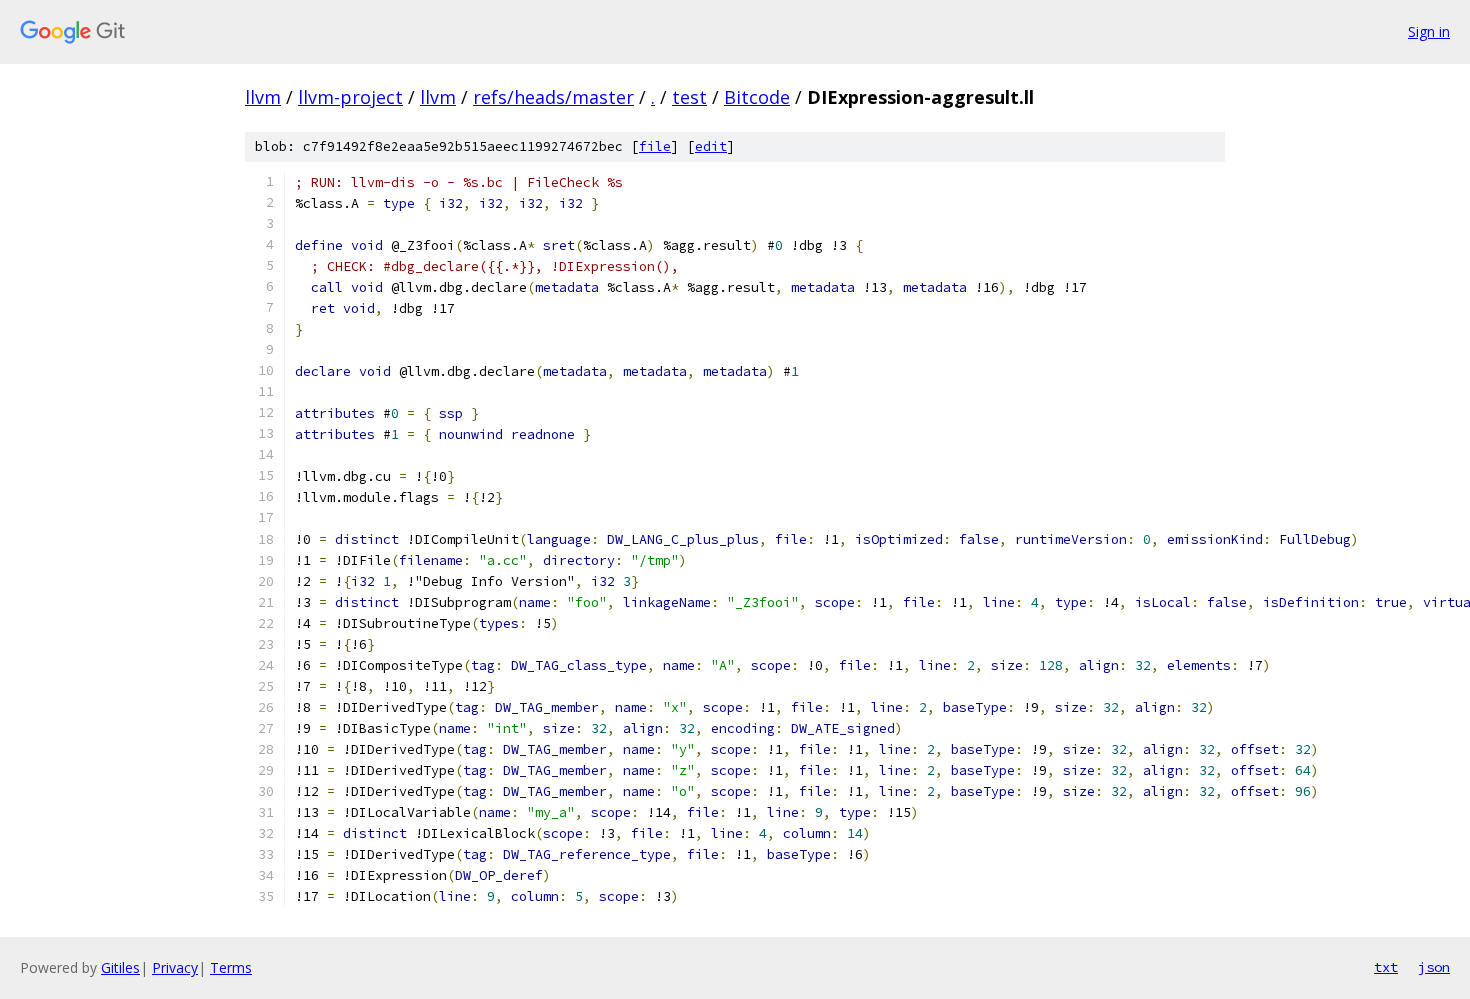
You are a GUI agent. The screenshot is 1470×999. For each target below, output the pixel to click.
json (1434, 967)
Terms (231, 967)
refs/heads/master (553, 97)
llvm (263, 97)
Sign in (1429, 31)
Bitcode (757, 97)
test (689, 97)
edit (711, 146)
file (655, 146)
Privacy (175, 967)
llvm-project (350, 97)
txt (1386, 967)
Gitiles (120, 967)
